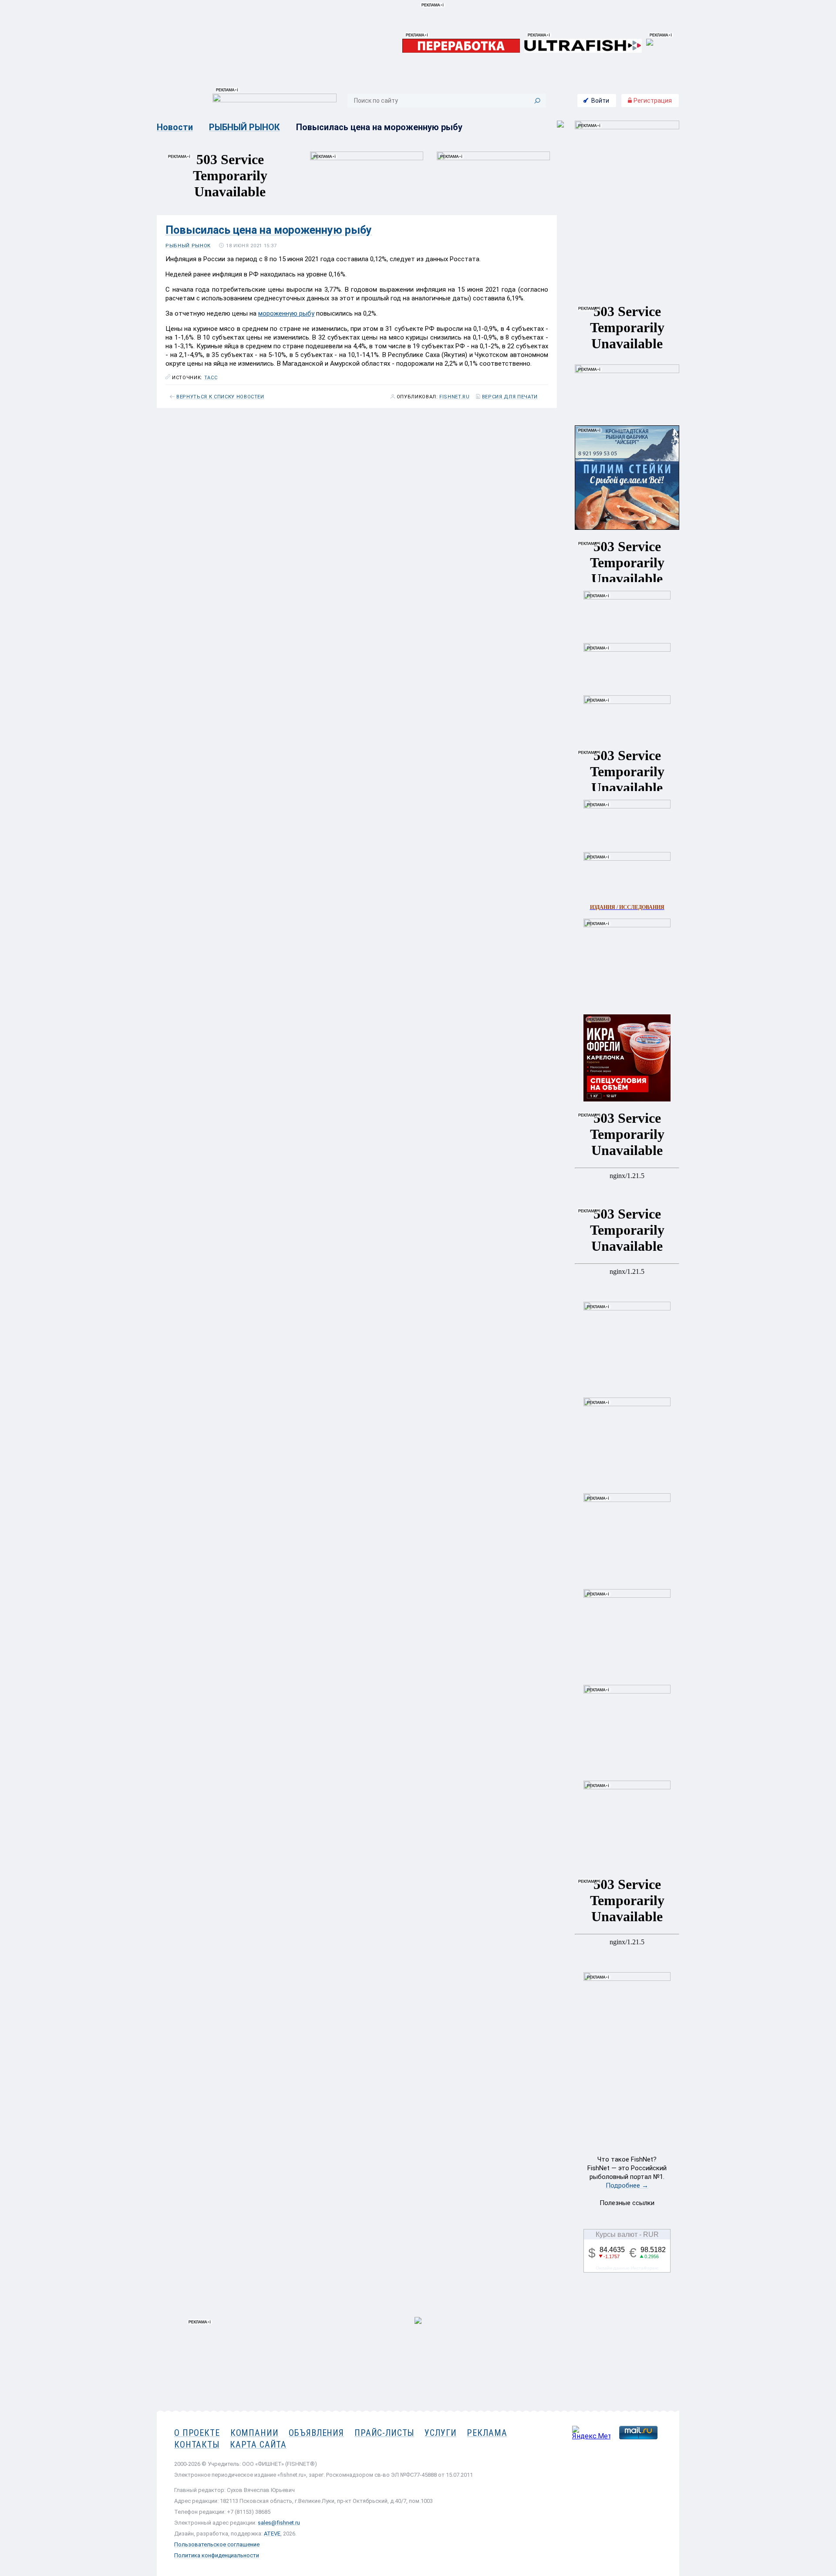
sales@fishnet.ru (279, 2523)
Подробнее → (627, 2185)
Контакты (197, 2445)
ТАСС (211, 378)
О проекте (197, 2433)
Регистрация (652, 101)
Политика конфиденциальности (217, 2555)
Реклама (487, 2433)
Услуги (440, 2433)
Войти (600, 101)
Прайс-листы (384, 2433)
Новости (175, 127)
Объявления (316, 2433)
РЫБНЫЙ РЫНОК (244, 127)
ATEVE (272, 2534)
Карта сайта (258, 2445)
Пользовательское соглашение (217, 2544)
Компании (255, 2433)
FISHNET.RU (455, 397)
